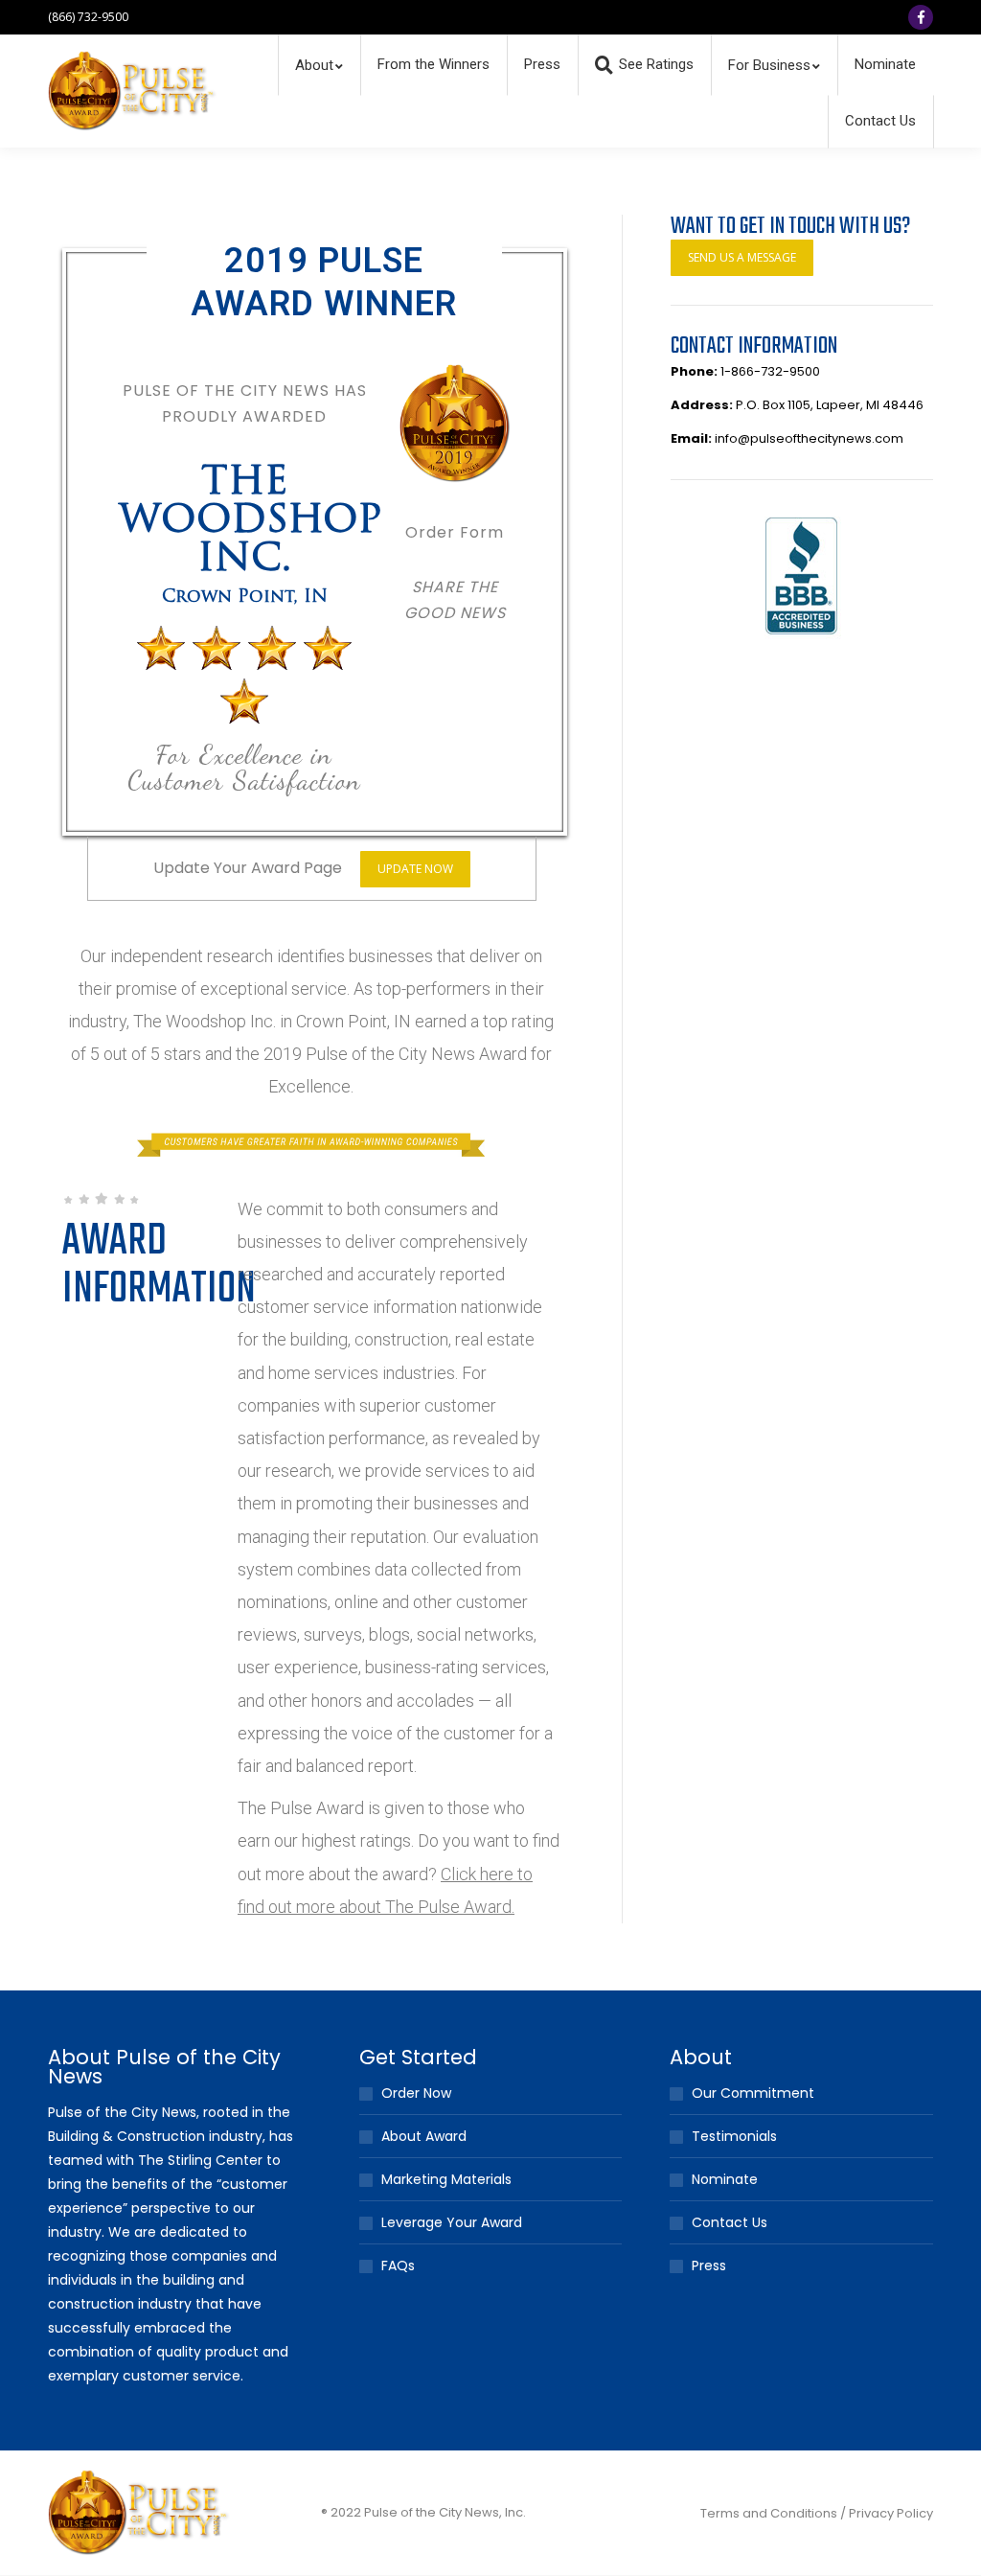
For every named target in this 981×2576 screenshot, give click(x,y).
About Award (424, 2136)
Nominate (725, 2179)
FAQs (398, 2265)
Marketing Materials (446, 2179)
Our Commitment (753, 2093)
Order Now (416, 2093)
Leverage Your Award (452, 2222)
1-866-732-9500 (770, 371)
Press (709, 2265)
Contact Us (730, 2222)
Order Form (455, 532)
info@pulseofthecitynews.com (809, 438)
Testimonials (734, 2136)
